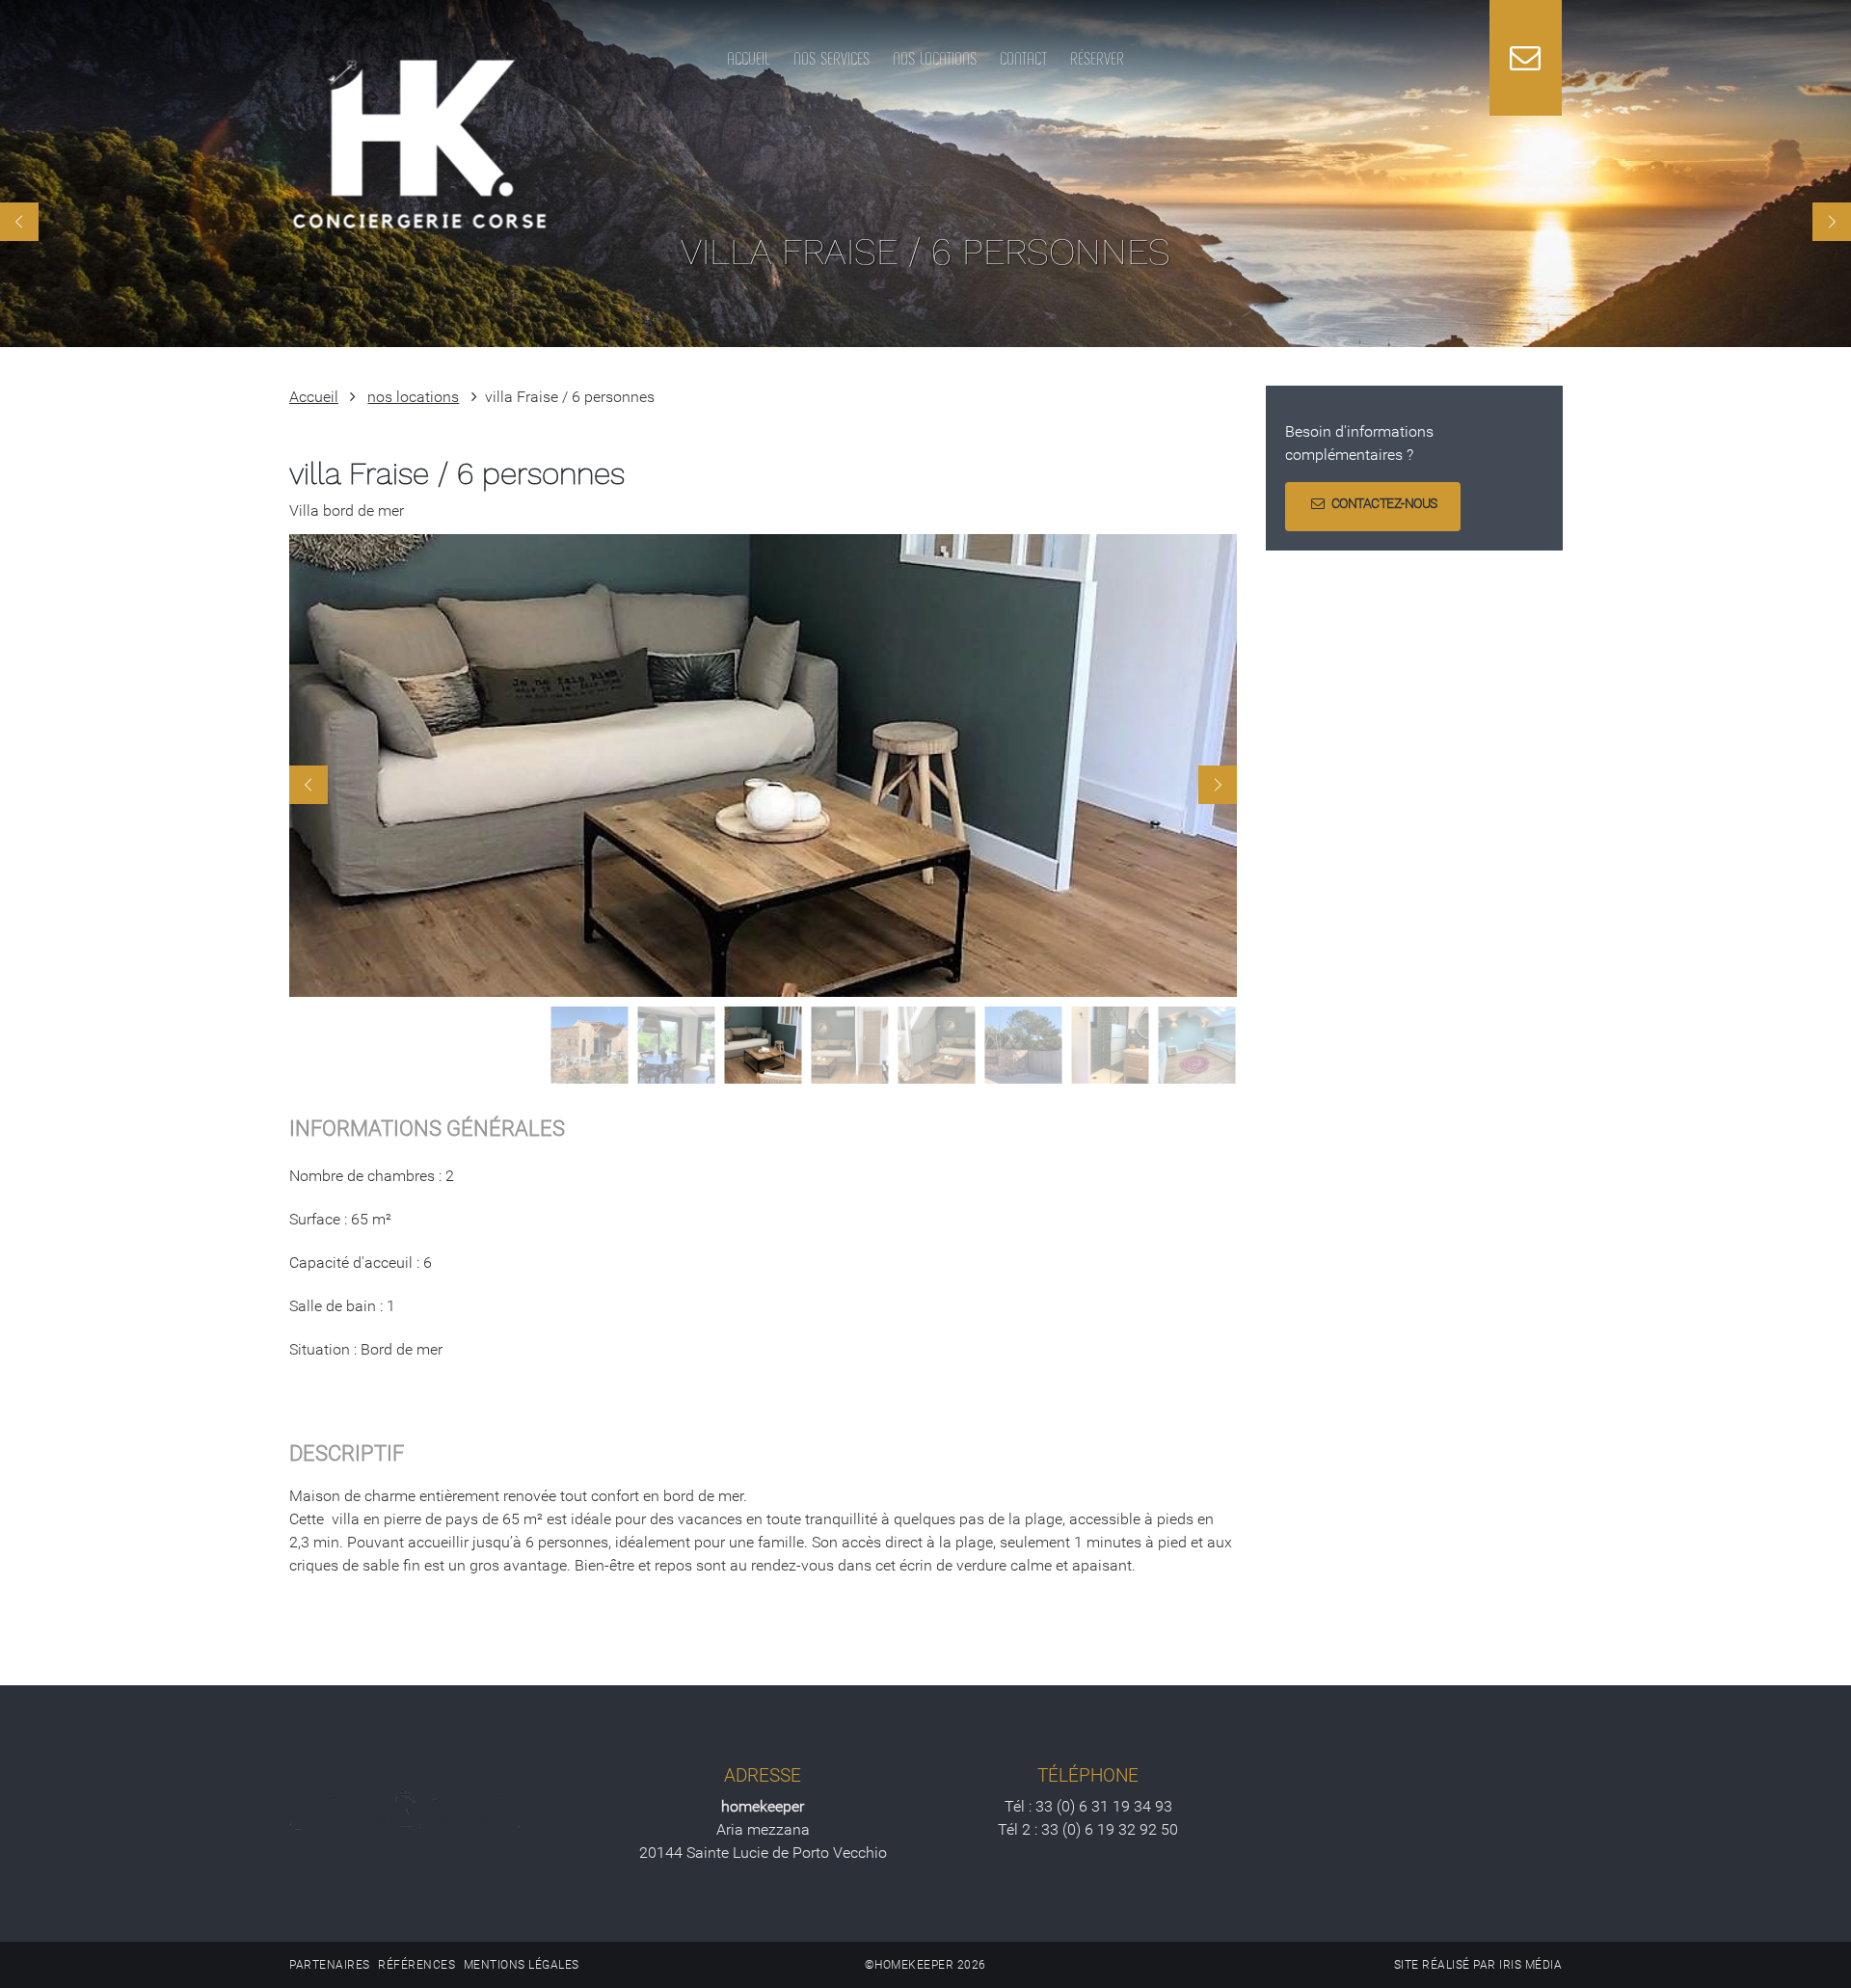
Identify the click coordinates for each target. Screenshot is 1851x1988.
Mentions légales (522, 1965)
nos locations (413, 397)
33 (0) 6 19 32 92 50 (1110, 1829)
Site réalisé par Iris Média (1478, 1965)
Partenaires (330, 1965)
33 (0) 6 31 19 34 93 (1104, 1806)
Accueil (314, 397)
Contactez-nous (1384, 504)
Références (416, 1965)
